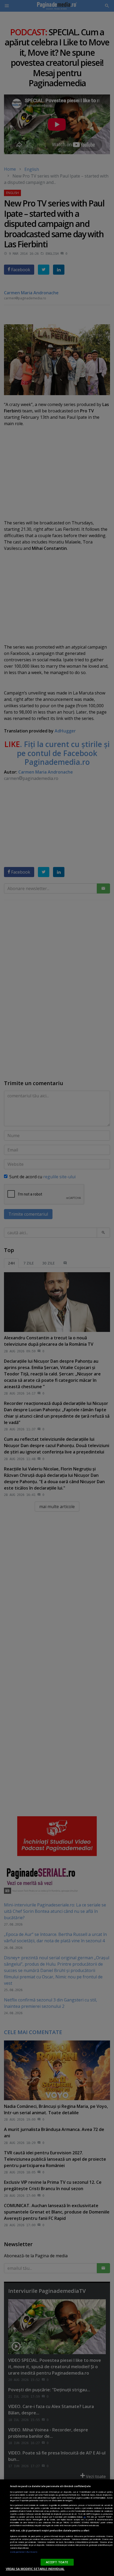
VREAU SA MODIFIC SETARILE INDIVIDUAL (35, 2569)
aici (85, 2517)
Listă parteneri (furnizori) (24, 2552)
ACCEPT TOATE (57, 2562)
